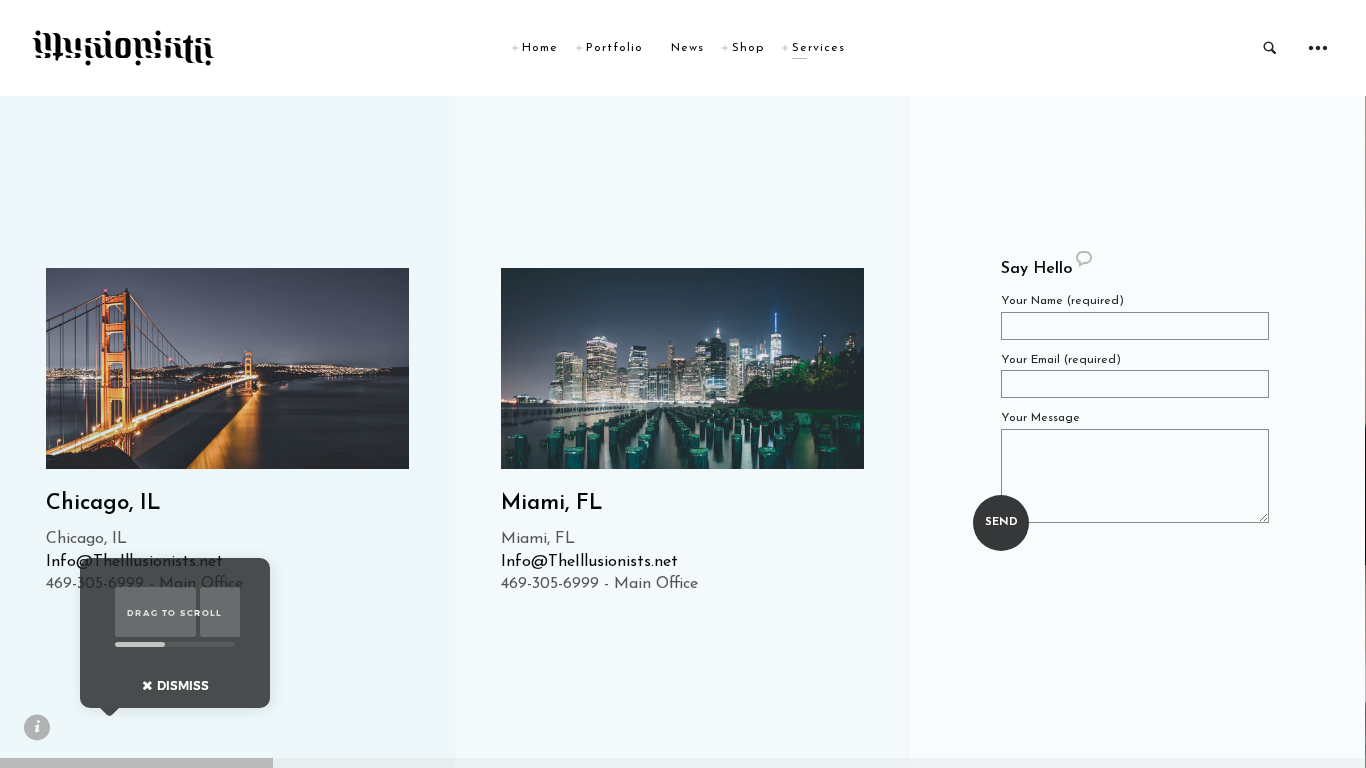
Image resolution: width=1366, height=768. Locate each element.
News (687, 48)
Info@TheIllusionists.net (589, 562)
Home (540, 48)
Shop (748, 48)
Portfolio (614, 48)
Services (818, 48)
